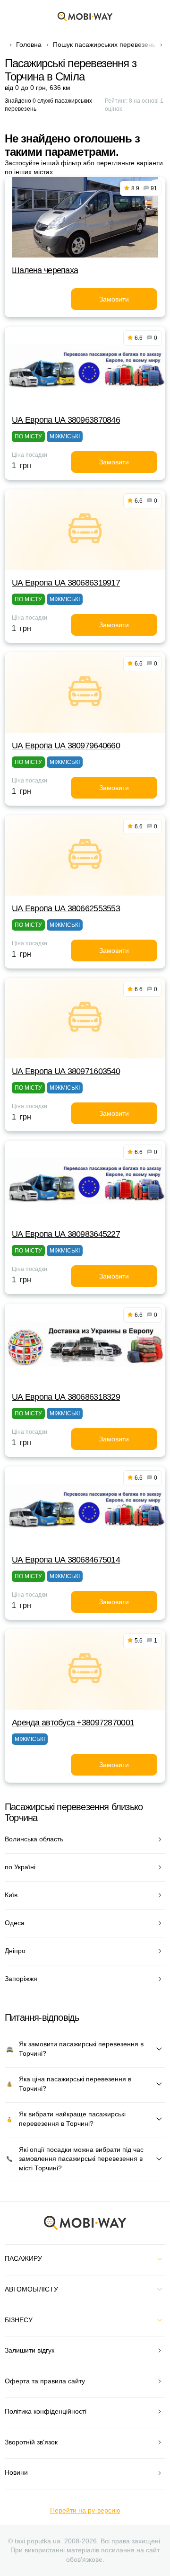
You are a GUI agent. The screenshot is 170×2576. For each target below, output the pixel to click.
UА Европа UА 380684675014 (66, 1560)
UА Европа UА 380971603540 (66, 1071)
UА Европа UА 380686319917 (66, 583)
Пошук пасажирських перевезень (104, 44)
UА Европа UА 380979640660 (66, 746)
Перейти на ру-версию (85, 2510)
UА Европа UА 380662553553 (66, 908)
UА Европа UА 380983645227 (66, 1234)
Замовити (114, 299)
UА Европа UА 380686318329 (66, 1397)
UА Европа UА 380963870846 (66, 420)
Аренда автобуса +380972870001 (73, 1723)
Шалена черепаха (45, 270)
